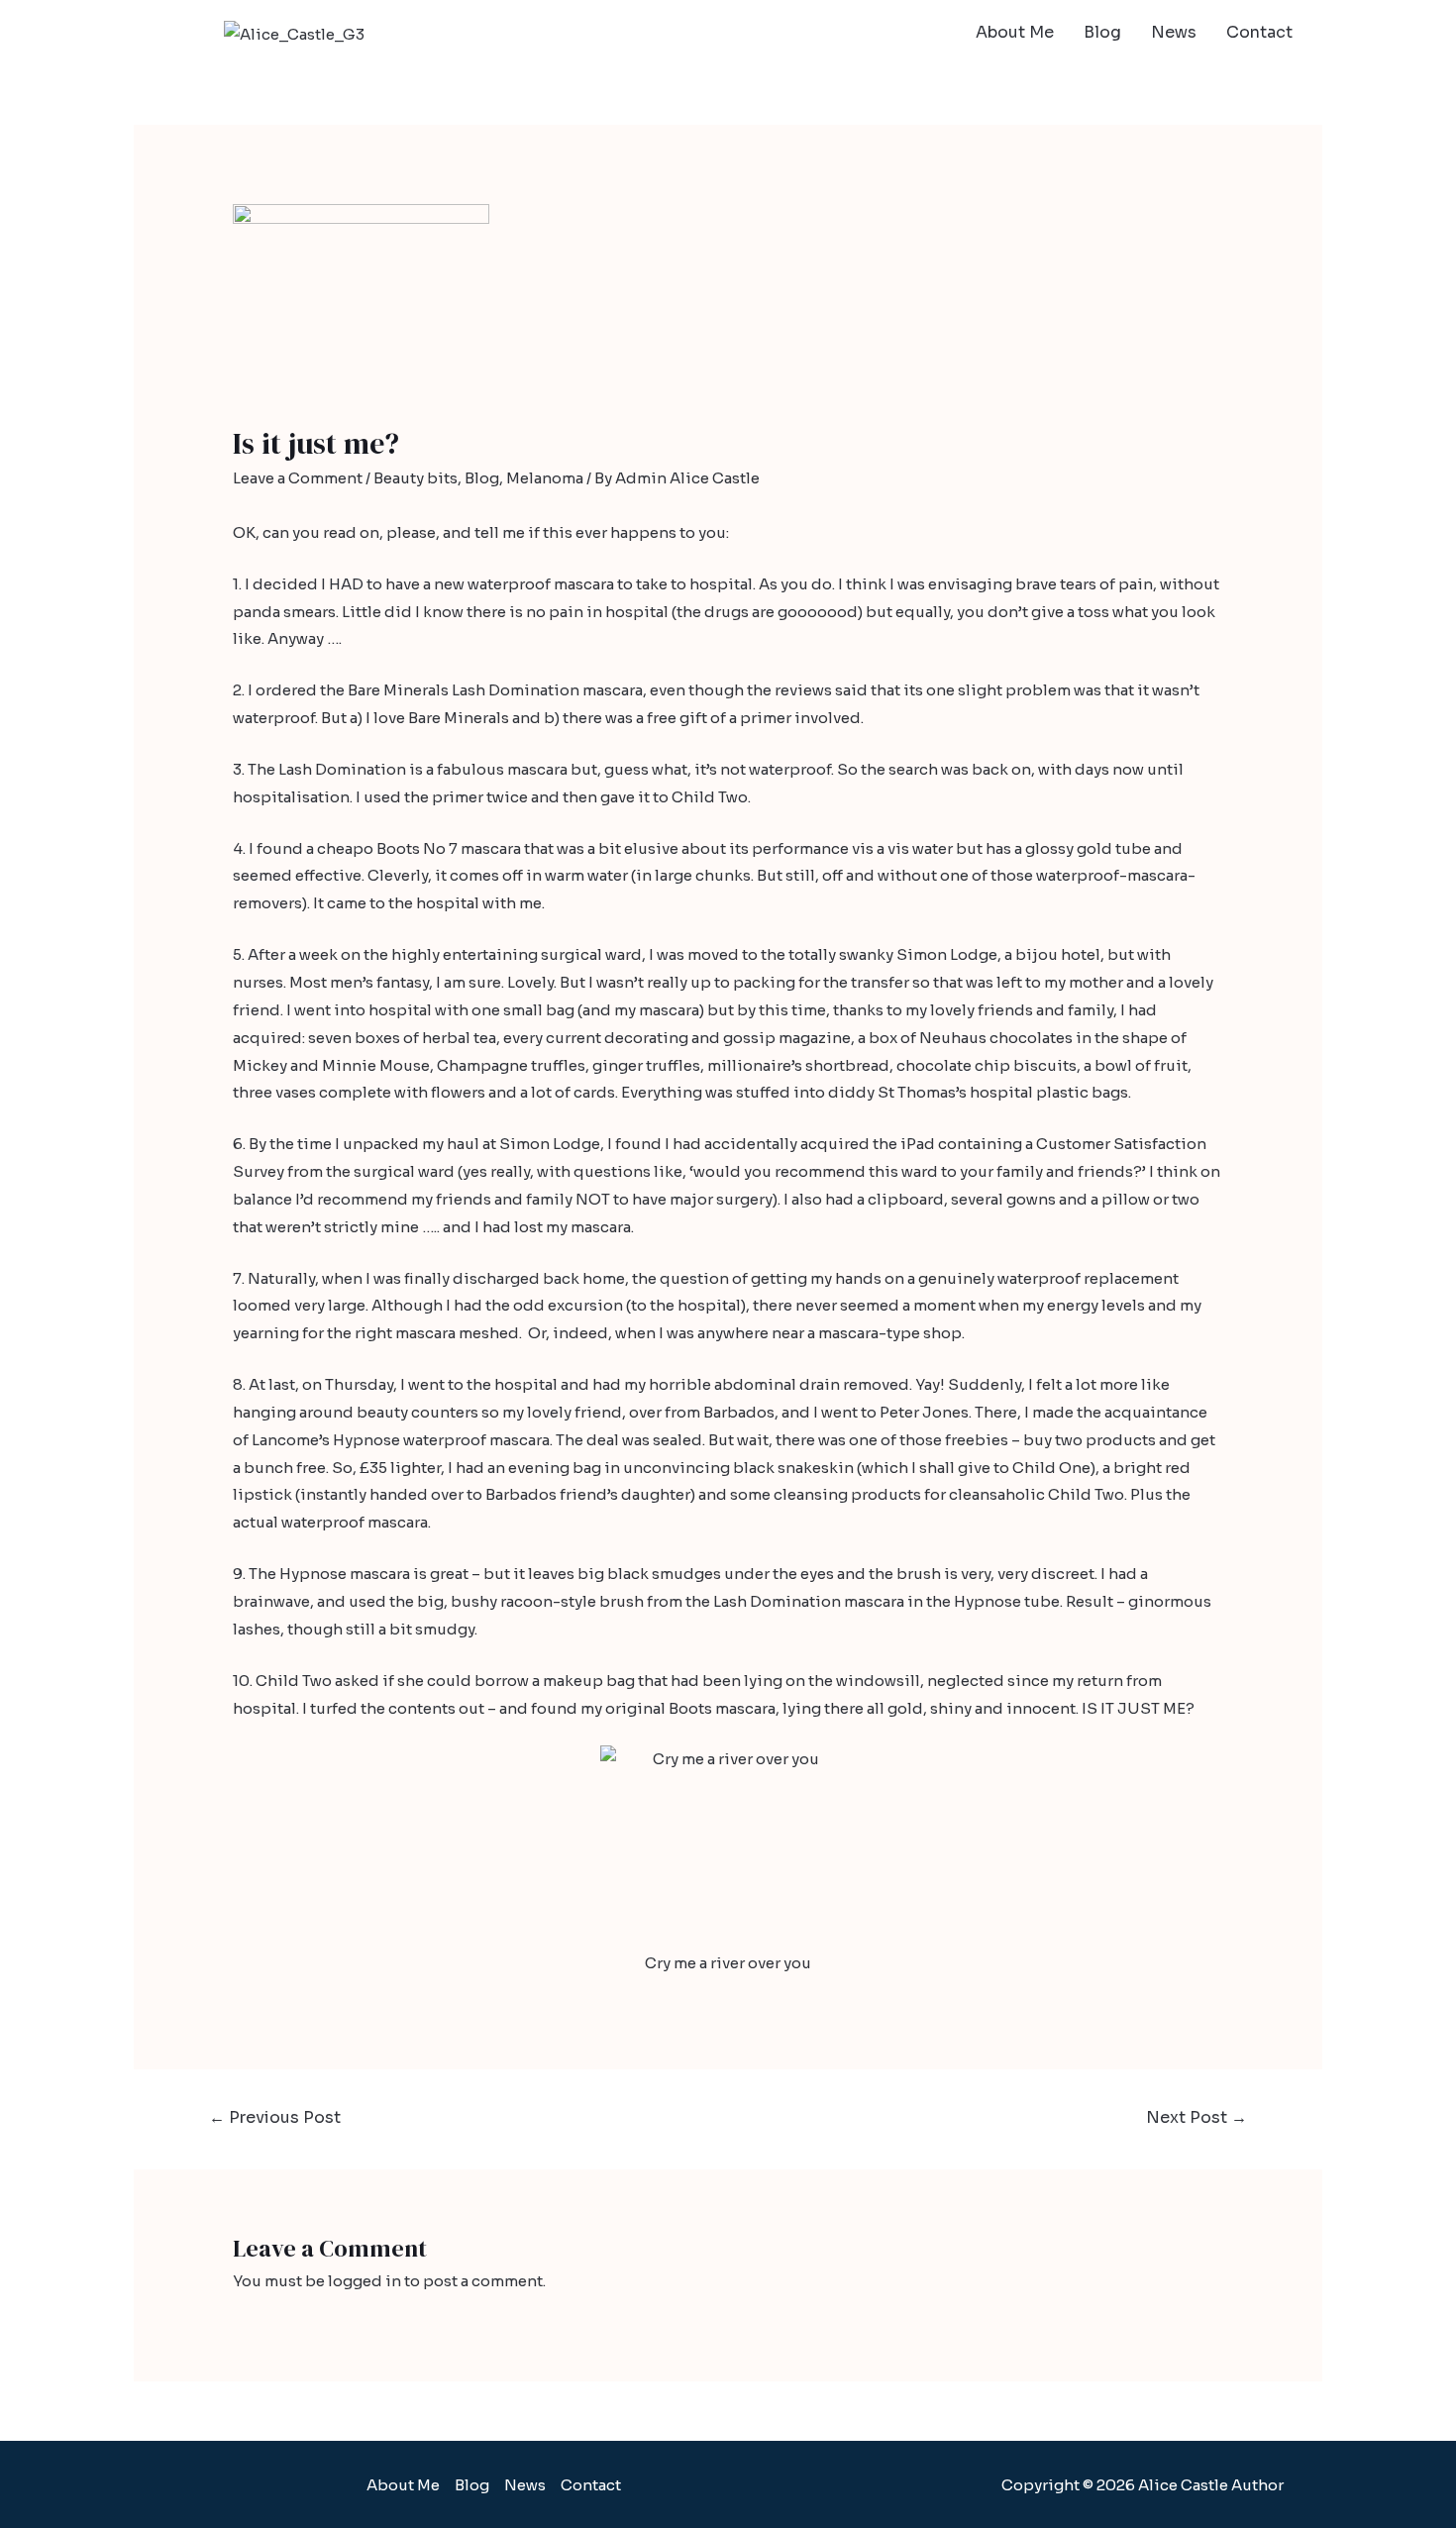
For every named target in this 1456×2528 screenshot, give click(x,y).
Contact (1259, 32)
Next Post (1196, 2117)
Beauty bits (416, 478)
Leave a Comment (298, 478)
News (1174, 32)
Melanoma (545, 478)
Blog (1102, 32)
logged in (364, 2281)
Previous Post (275, 2117)
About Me (1015, 32)
